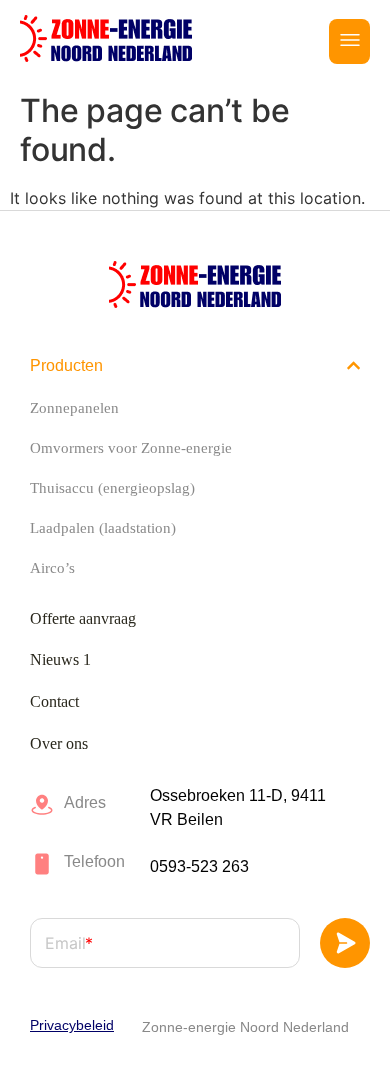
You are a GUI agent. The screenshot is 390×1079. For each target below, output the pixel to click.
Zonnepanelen (74, 408)
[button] (349, 41)
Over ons (59, 743)
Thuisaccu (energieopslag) (112, 488)
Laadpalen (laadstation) (103, 528)
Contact (54, 701)
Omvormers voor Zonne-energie (131, 448)
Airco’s (52, 568)
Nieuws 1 (60, 659)
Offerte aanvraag (83, 618)
